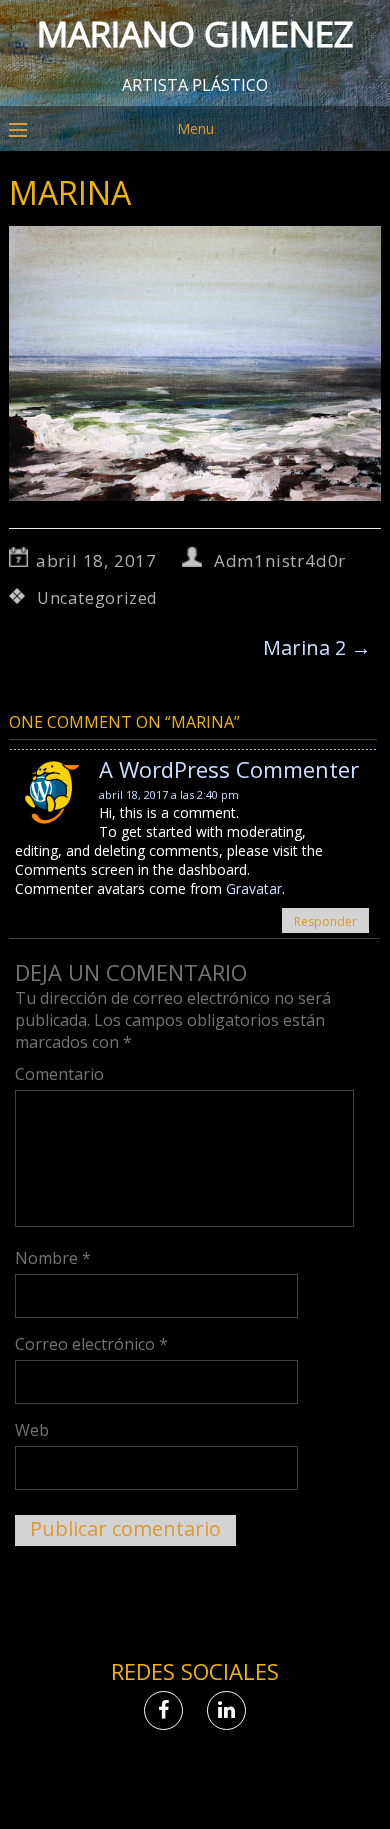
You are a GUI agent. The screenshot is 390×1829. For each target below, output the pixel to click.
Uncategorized (97, 598)
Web (32, 1430)
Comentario (59, 1074)
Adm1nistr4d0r (280, 560)
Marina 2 (317, 647)
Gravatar (254, 888)
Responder (325, 921)
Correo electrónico (91, 1344)
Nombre (53, 1258)
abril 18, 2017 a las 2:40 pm (169, 794)
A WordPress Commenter (229, 769)
